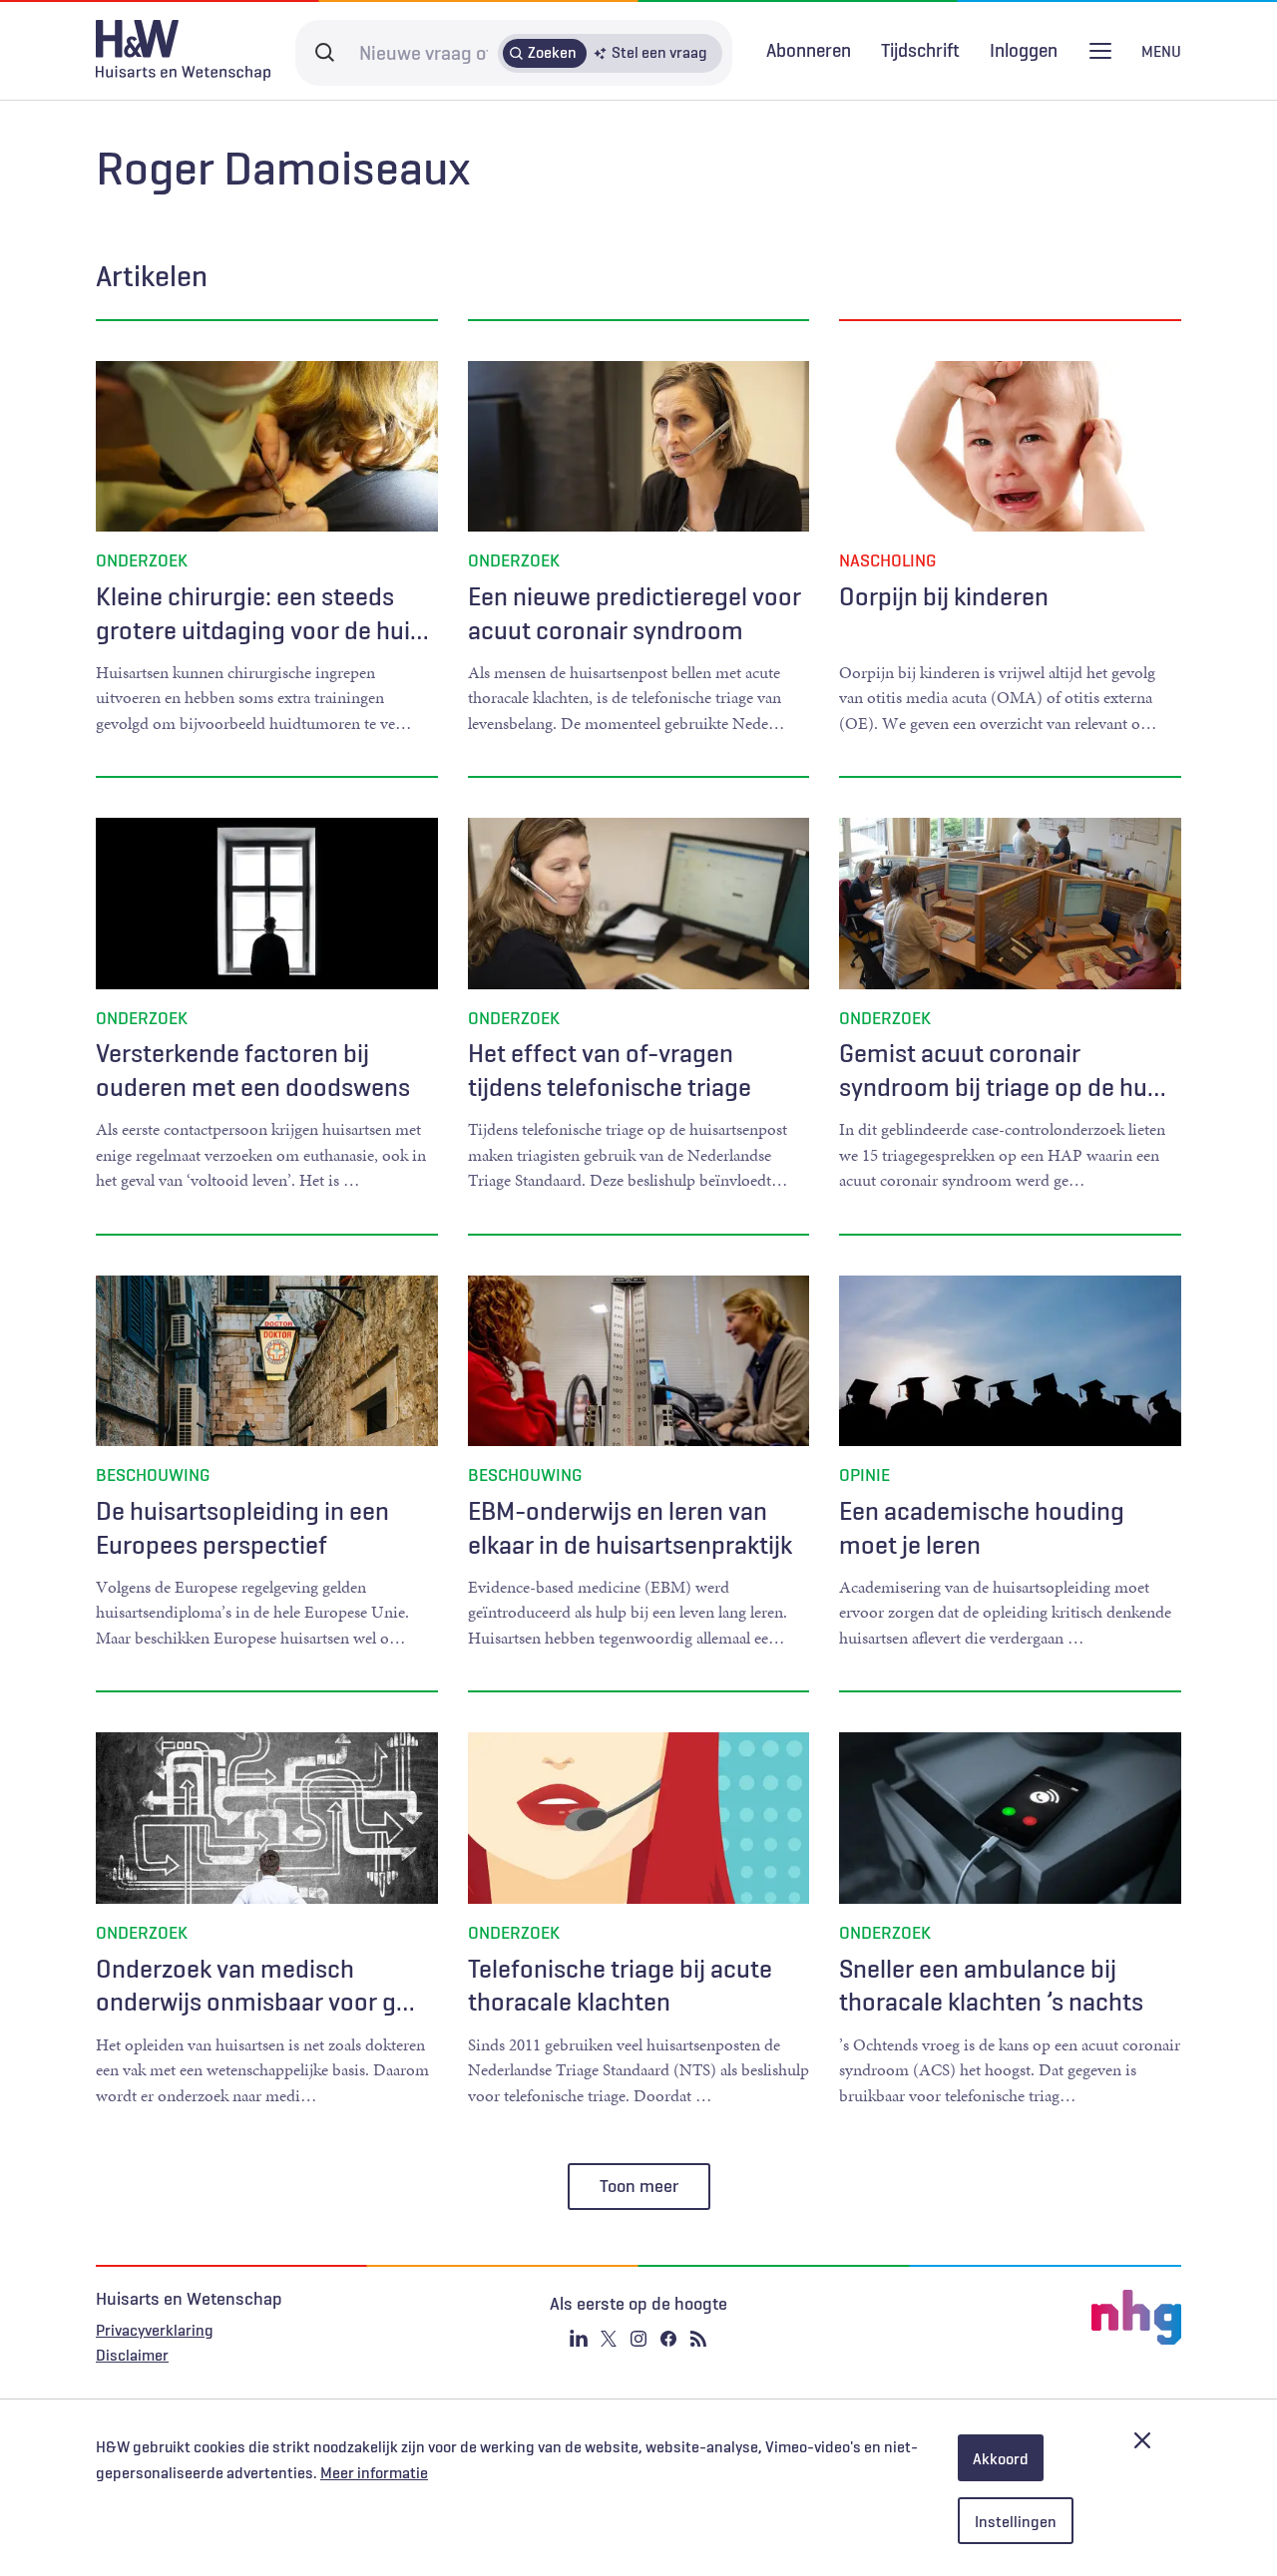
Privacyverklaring (155, 2330)
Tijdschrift (920, 50)
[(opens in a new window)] (1000, 2318)
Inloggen (1024, 50)
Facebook (668, 2339)
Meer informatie (374, 2472)
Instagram (638, 2339)
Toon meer (639, 2186)
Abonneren (809, 50)
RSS (698, 2339)
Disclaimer (132, 2355)
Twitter (609, 2339)
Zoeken (552, 52)
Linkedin (579, 2339)
